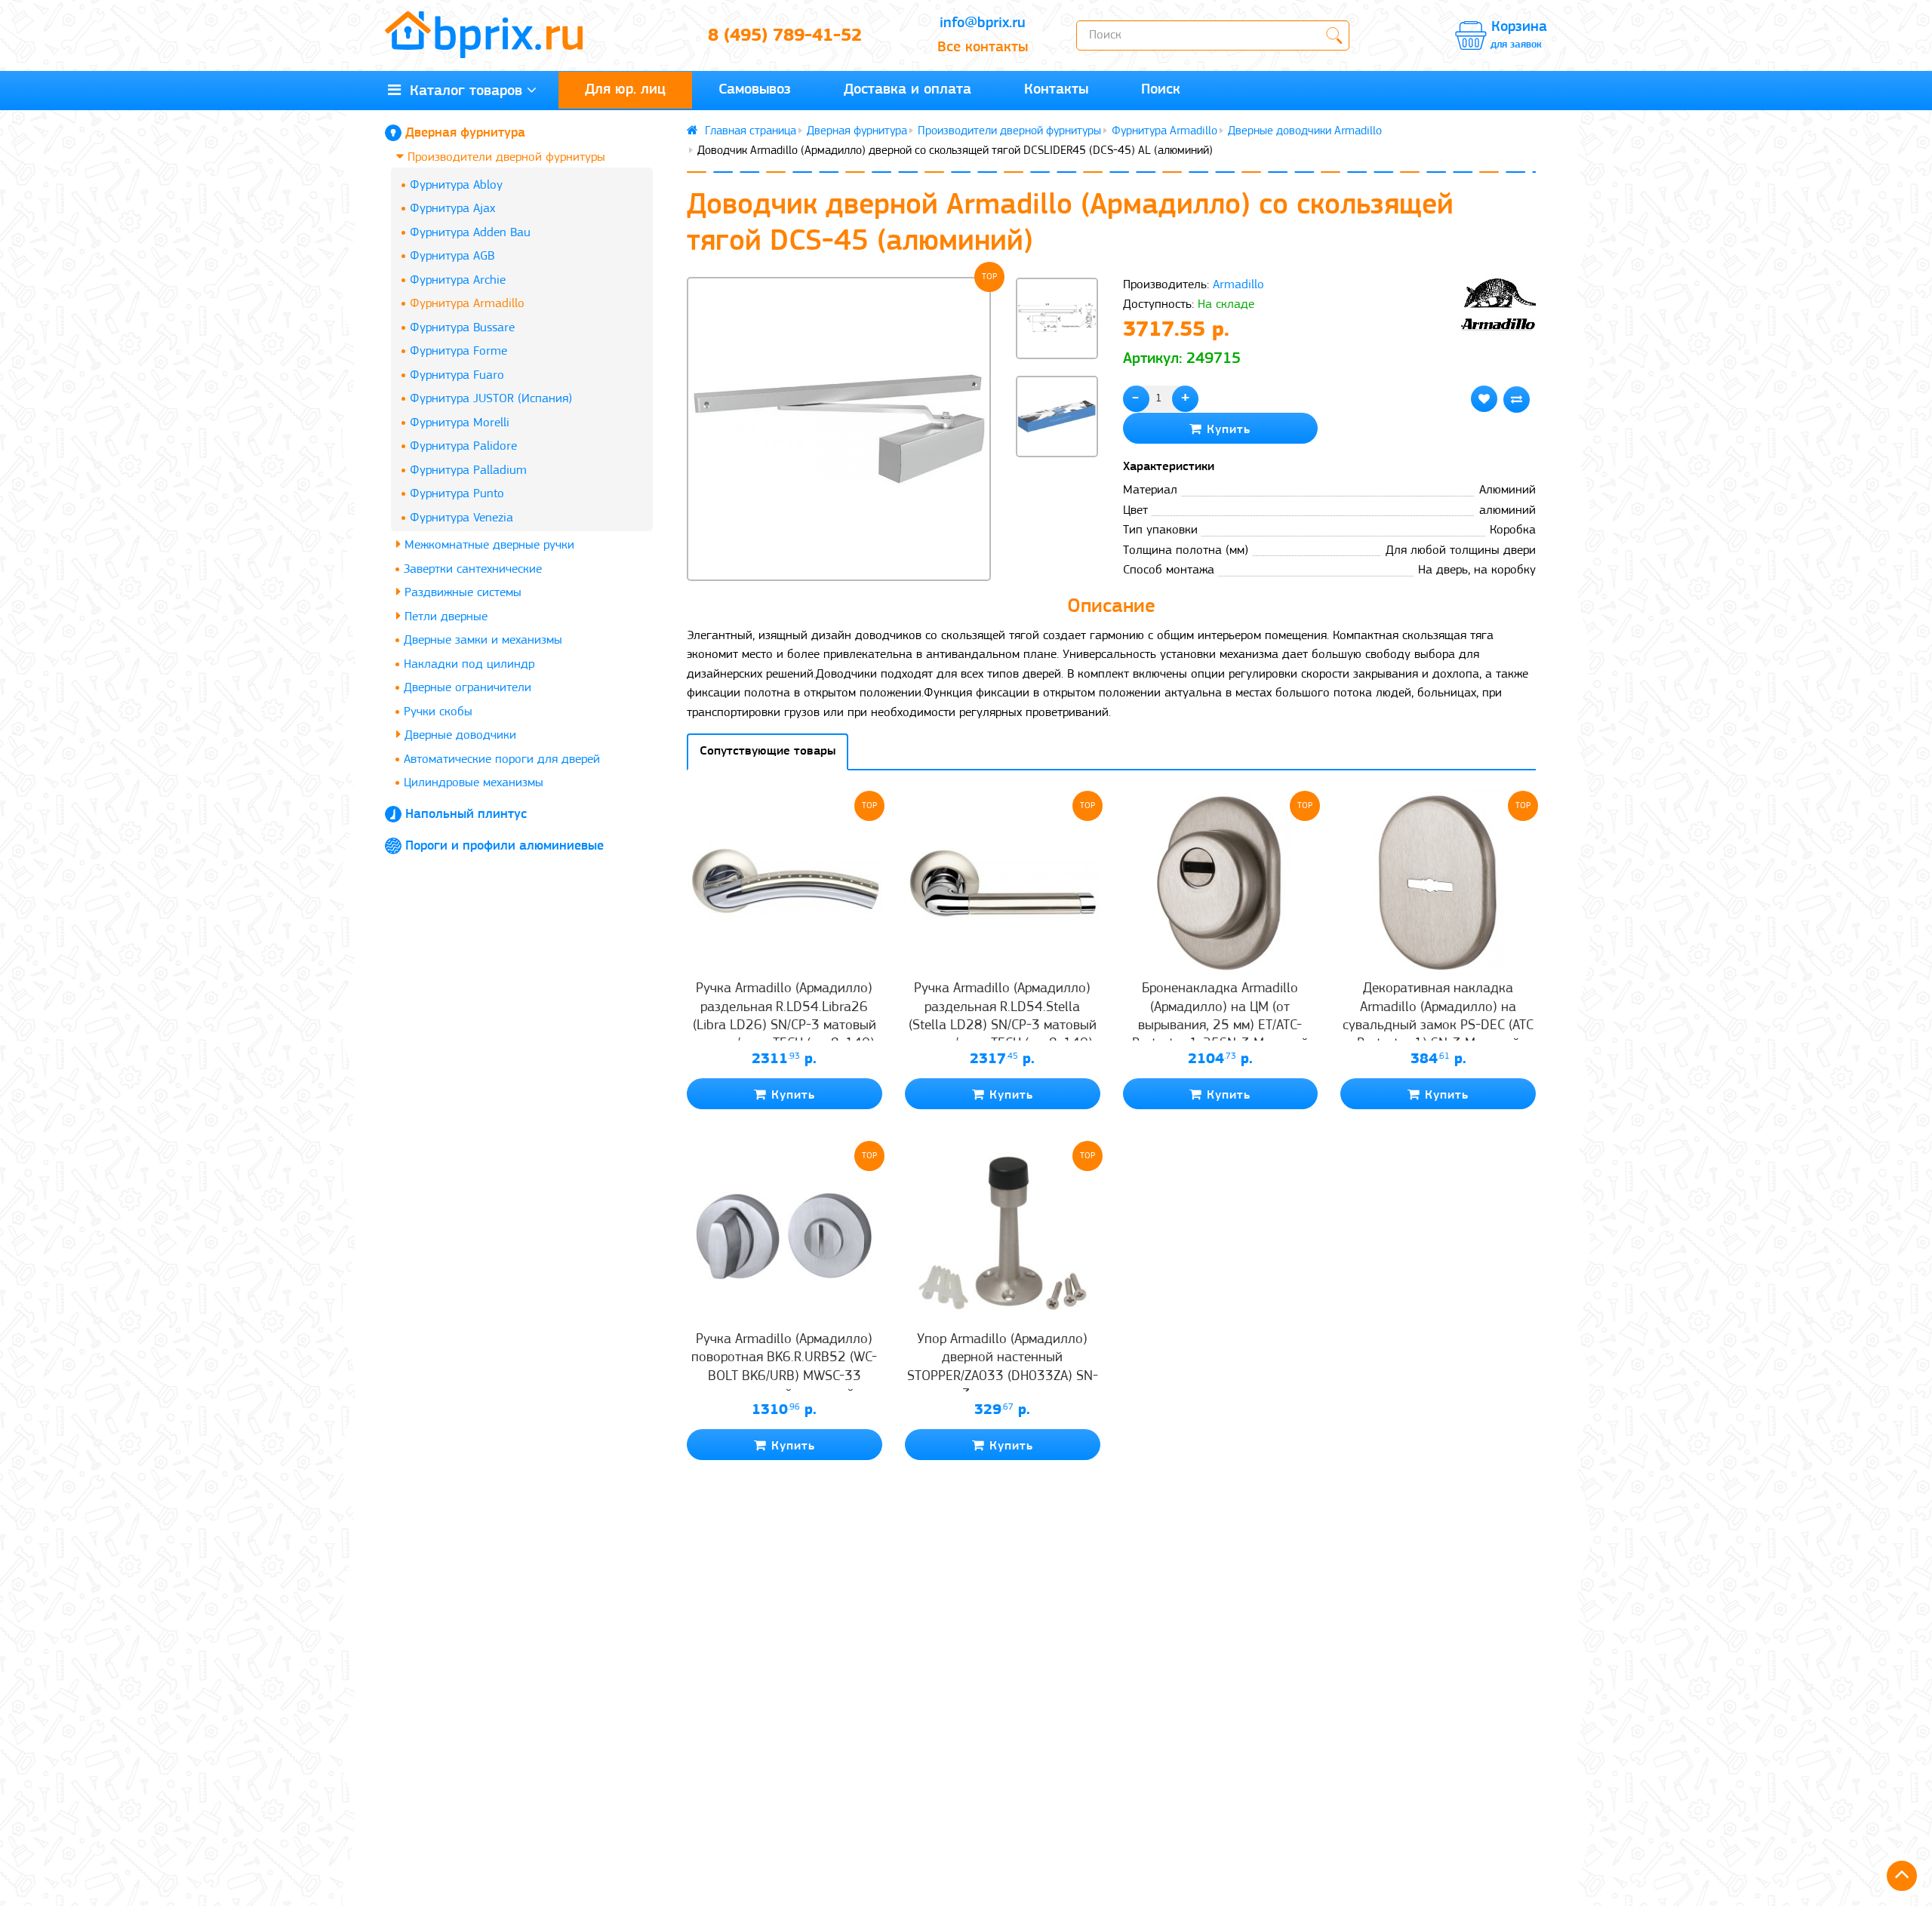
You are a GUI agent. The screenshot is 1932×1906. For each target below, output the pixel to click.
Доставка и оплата (908, 90)
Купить (1226, 430)
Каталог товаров (461, 91)
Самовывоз (755, 90)
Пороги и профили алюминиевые (505, 847)
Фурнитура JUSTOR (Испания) (491, 399)
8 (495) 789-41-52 (785, 36)
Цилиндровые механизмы (474, 783)
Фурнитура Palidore (463, 446)
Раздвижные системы (461, 593)
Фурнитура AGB (452, 256)
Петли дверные (444, 617)
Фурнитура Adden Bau (470, 233)
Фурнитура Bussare (462, 328)
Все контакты (983, 48)
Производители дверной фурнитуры (505, 157)
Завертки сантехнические (473, 569)
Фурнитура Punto (457, 494)
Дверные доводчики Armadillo (1305, 131)
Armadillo (1238, 285)
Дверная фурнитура (465, 134)
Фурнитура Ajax (452, 209)
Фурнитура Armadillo (467, 304)
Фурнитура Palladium (468, 470)
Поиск (1161, 90)
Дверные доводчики (458, 735)
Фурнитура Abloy (456, 185)
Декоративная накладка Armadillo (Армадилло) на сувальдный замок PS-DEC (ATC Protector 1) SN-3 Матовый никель (1438, 1025)
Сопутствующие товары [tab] (768, 751)
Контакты (1056, 90)
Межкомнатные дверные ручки (488, 545)
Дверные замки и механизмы (483, 640)
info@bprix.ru (983, 23)
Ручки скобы (438, 712)
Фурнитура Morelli (460, 423)
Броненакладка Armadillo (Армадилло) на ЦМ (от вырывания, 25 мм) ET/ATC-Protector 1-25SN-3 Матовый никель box (1220, 1025)
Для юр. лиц (625, 90)
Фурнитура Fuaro (457, 375)
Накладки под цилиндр (469, 664)
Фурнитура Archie (458, 280)
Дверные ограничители (468, 688)
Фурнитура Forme (458, 351)
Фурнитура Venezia (461, 518)
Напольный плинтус (466, 815)
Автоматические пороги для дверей (502, 759)
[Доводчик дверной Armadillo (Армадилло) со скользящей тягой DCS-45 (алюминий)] (839, 429)
